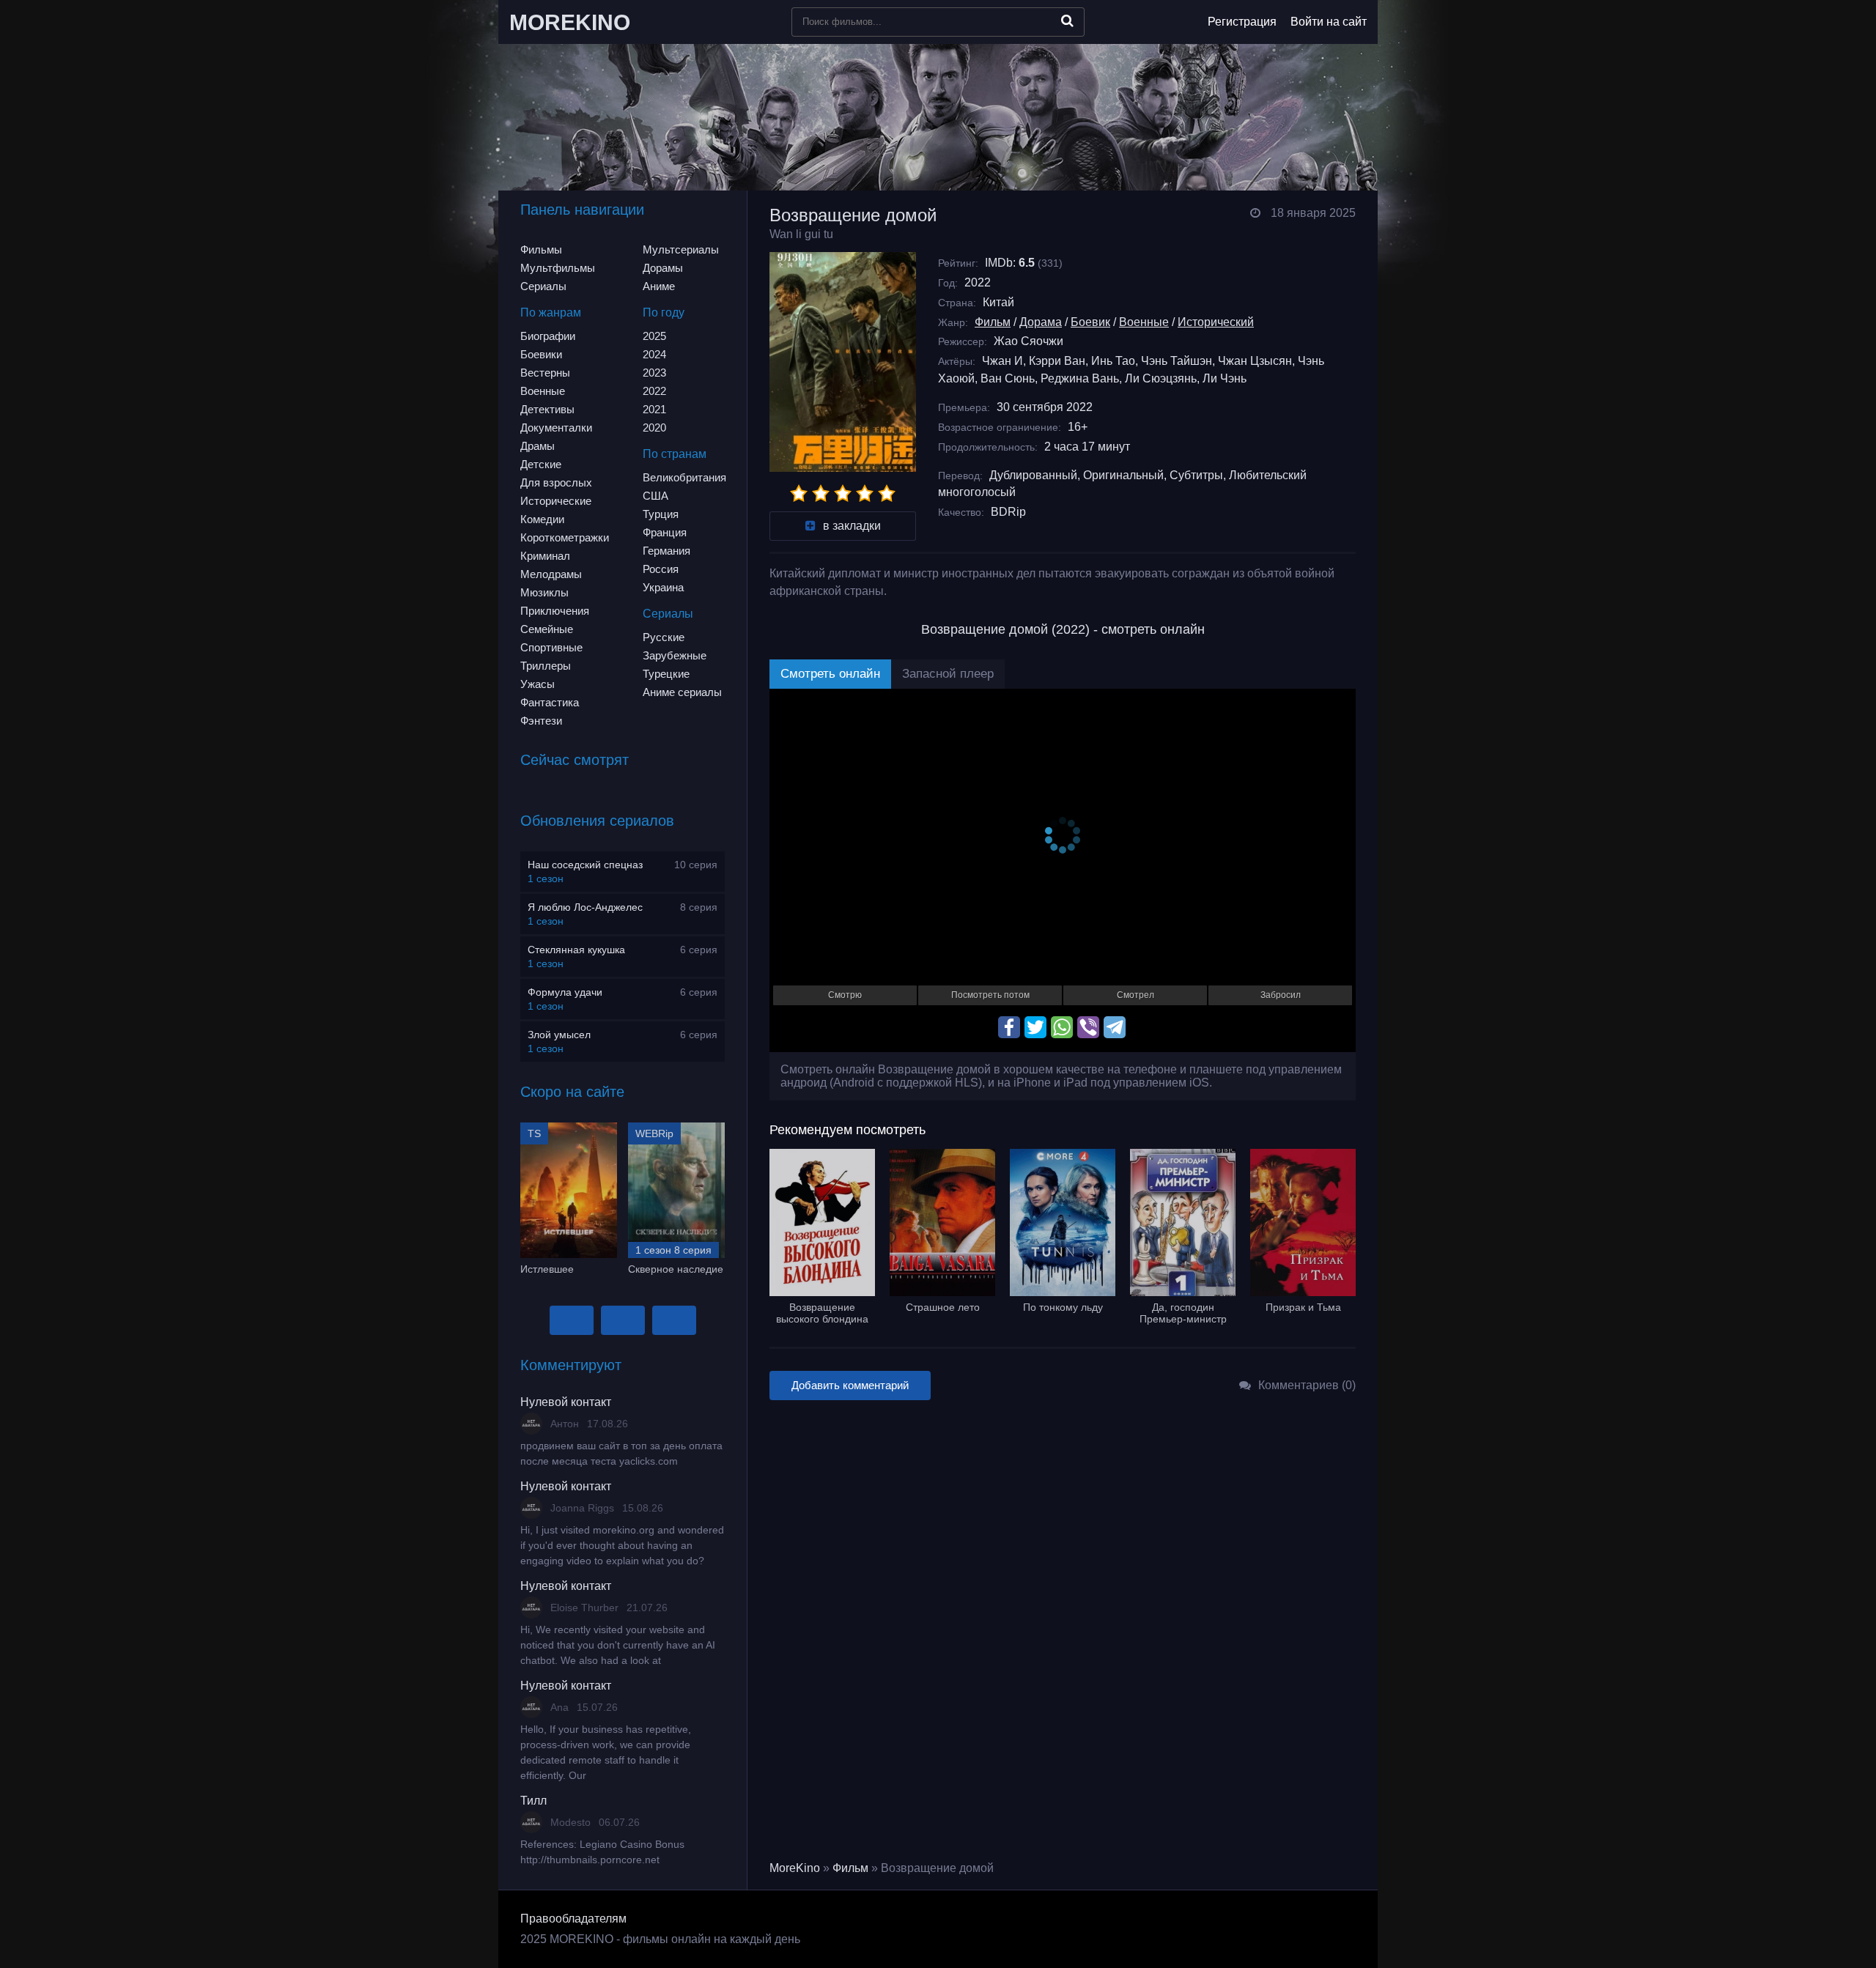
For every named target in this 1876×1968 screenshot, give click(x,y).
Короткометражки (565, 537)
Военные (543, 391)
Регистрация (1242, 22)
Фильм (993, 322)
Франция (665, 532)
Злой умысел (559, 1035)
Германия (666, 551)
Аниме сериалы (682, 692)
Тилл (533, 1801)
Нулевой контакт (566, 1402)
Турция (661, 514)
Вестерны (545, 373)
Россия (661, 569)
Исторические (556, 501)
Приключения (555, 611)
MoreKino (795, 1868)
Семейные (547, 629)
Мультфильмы (558, 268)
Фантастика (550, 702)
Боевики (541, 354)
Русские (664, 637)
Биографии (548, 336)
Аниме (659, 286)
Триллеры (546, 666)
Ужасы (538, 684)
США (656, 496)
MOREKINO (570, 22)
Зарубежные (675, 655)
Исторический (1216, 322)
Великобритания (684, 477)
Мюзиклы (544, 592)
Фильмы (541, 249)
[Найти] (1067, 21)
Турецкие (666, 674)
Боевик (1090, 322)
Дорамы (663, 268)
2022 (654, 391)
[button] (572, 1320)
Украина (663, 587)
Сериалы (543, 286)
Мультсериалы (681, 249)
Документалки (556, 428)
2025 (654, 336)
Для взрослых (556, 482)
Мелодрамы (551, 574)
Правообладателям (573, 1919)
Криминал (545, 556)
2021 (654, 409)
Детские (541, 464)
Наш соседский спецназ (585, 865)
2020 (654, 428)
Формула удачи (565, 992)
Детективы (547, 409)
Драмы (538, 446)
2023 (654, 373)
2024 (654, 354)
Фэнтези (541, 721)
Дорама (1041, 322)
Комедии (542, 519)
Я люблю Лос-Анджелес (585, 907)
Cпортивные (551, 647)
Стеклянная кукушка (576, 950)
